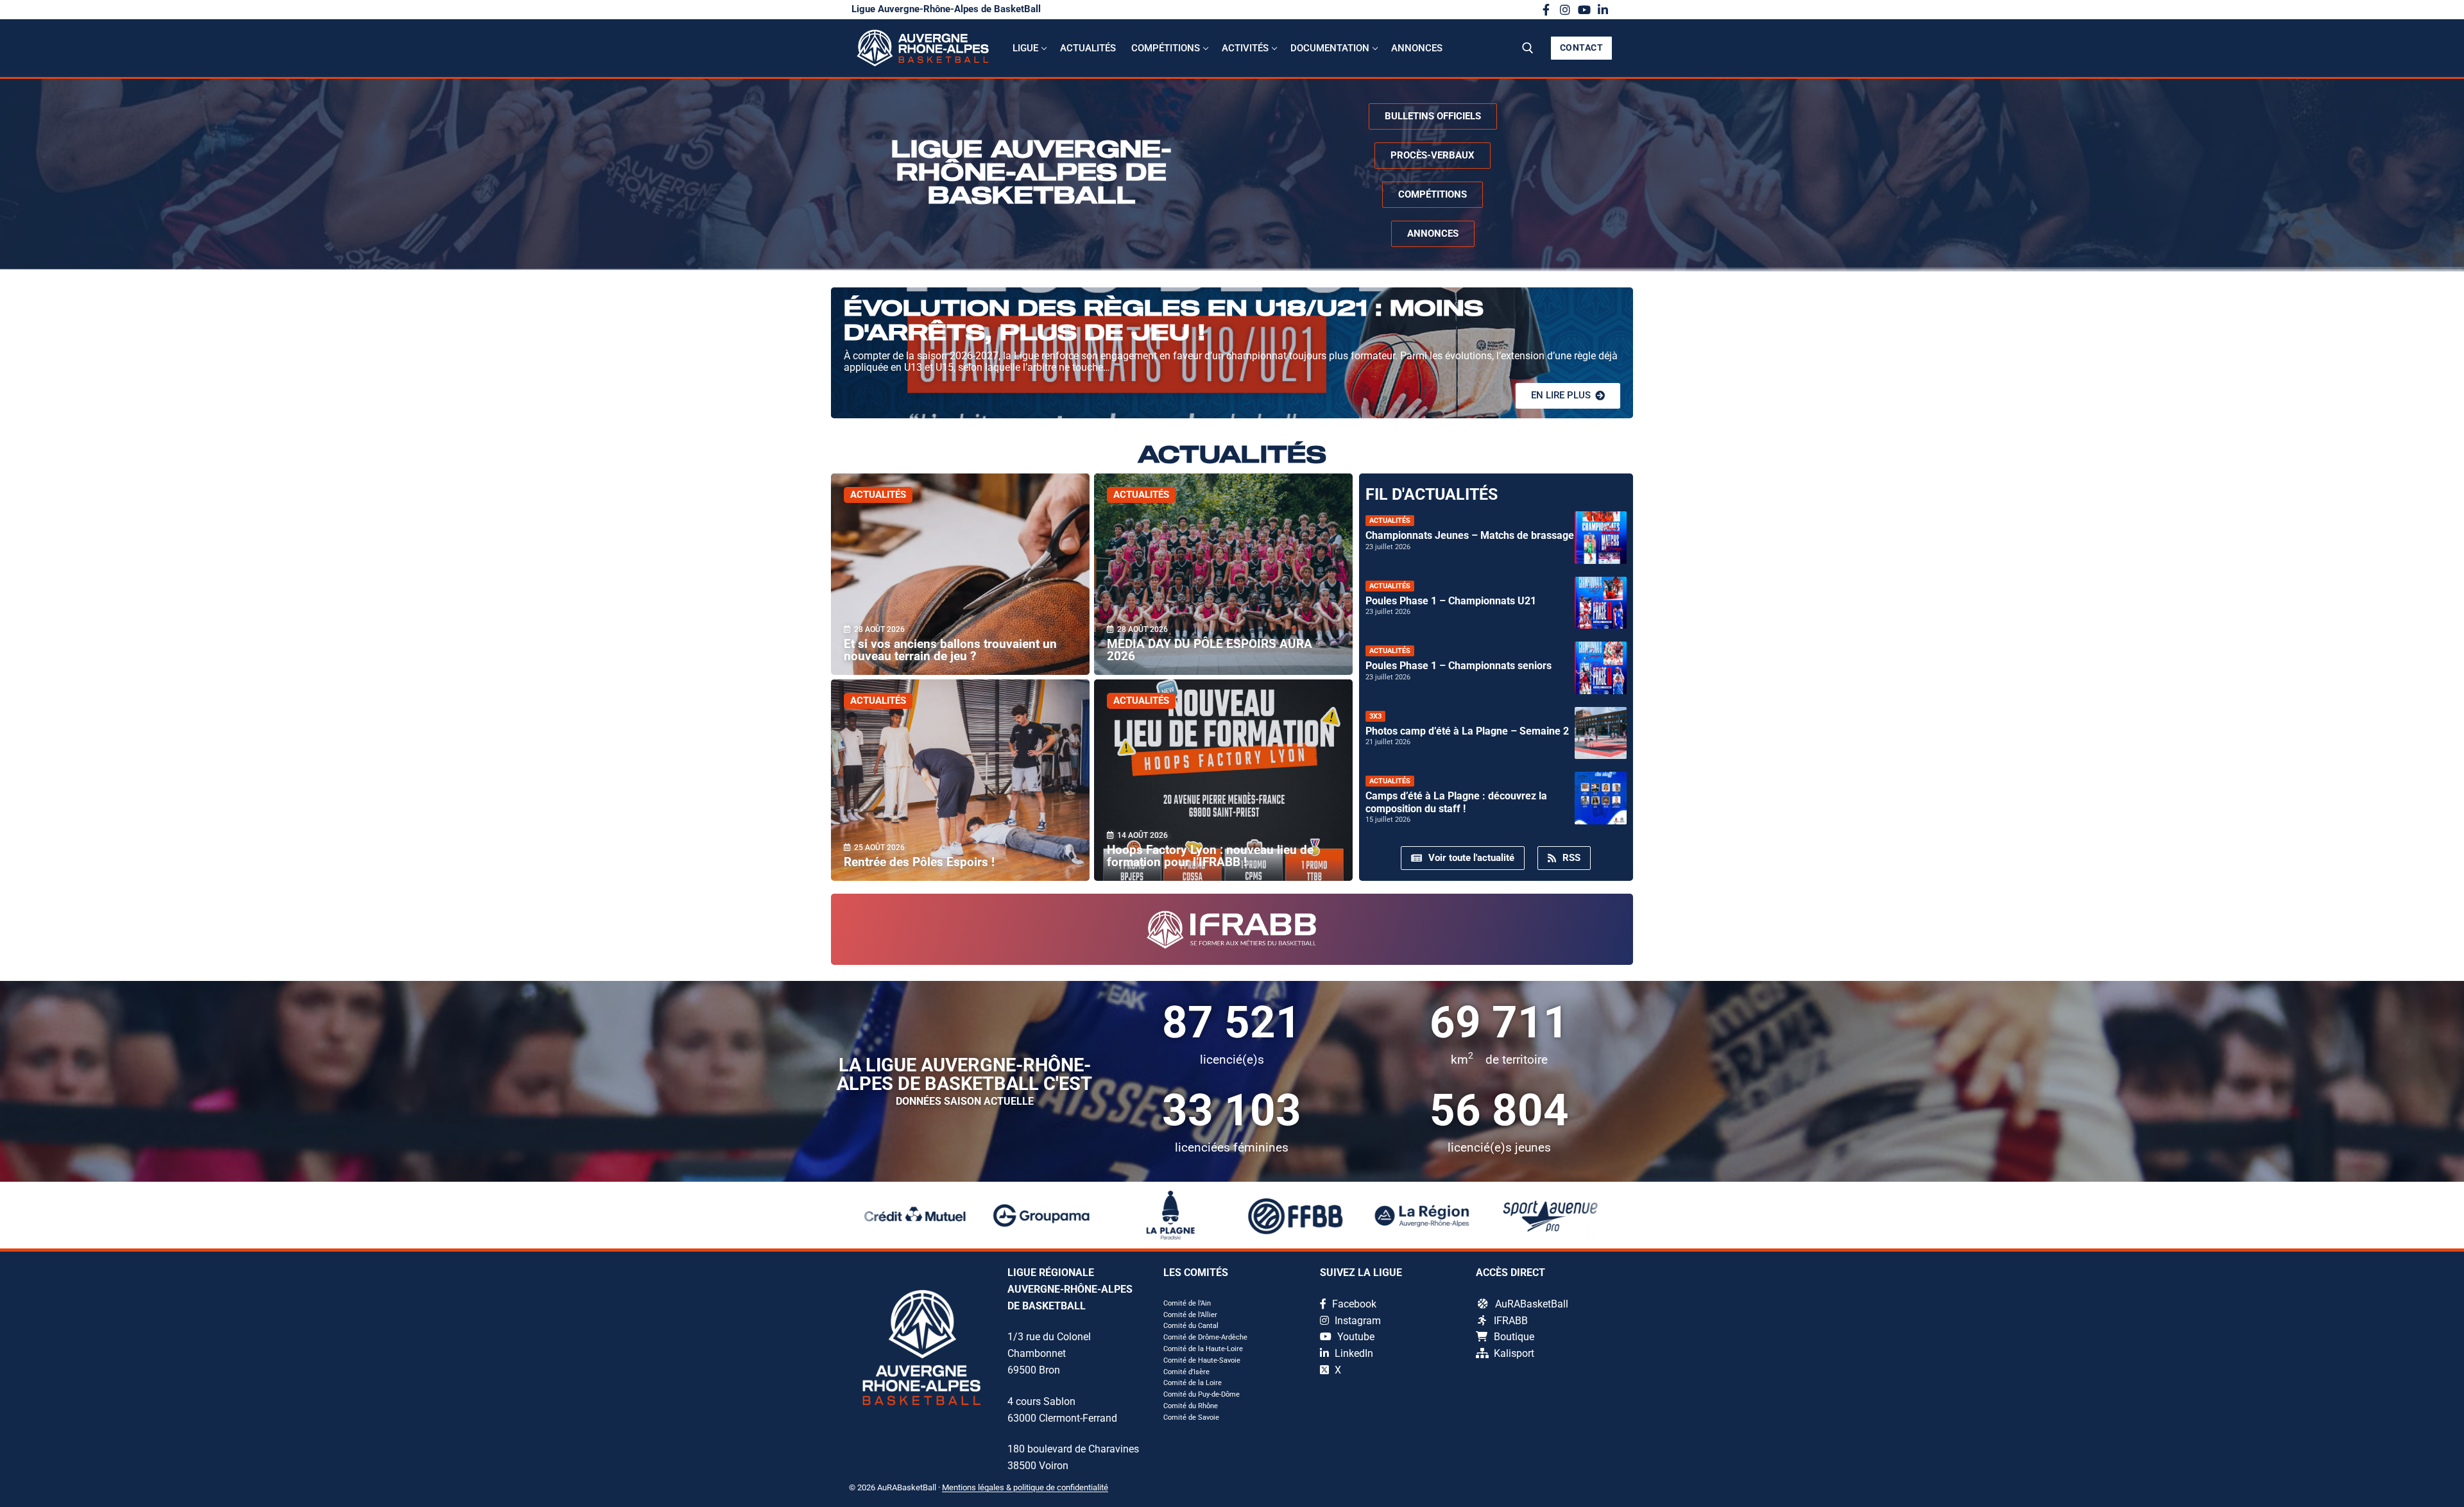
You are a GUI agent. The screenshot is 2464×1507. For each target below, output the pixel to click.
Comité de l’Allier (1190, 1315)
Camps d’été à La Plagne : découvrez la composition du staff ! (1456, 802)
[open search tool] (1528, 48)
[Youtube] (1584, 10)
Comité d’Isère (1186, 1372)
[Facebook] (1546, 10)
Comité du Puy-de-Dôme (1202, 1394)
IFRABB (1511, 1321)
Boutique (1514, 1337)
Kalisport (1514, 1353)
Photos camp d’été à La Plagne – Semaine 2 (1467, 731)
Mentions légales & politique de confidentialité (1025, 1487)
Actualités (878, 495)
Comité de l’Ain (1187, 1303)
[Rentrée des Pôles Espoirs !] (960, 780)
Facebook (1353, 1304)
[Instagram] (1565, 10)
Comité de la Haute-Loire (1203, 1349)
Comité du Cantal (1191, 1326)
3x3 (1375, 716)
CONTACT (1582, 47)
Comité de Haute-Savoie (1202, 1360)
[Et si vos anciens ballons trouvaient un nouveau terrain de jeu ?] (960, 574)
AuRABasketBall (1532, 1304)
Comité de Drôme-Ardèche (1205, 1337)
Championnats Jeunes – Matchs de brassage (1470, 535)
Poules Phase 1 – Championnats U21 (1451, 601)
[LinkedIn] (1603, 10)
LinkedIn (1353, 1353)
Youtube (1355, 1337)
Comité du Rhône (1191, 1406)
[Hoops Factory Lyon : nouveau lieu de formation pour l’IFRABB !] (1223, 780)
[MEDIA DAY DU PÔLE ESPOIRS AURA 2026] (1223, 574)
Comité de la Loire (1193, 1383)
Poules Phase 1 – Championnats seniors (1459, 666)
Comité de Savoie (1191, 1418)
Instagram (1356, 1321)
